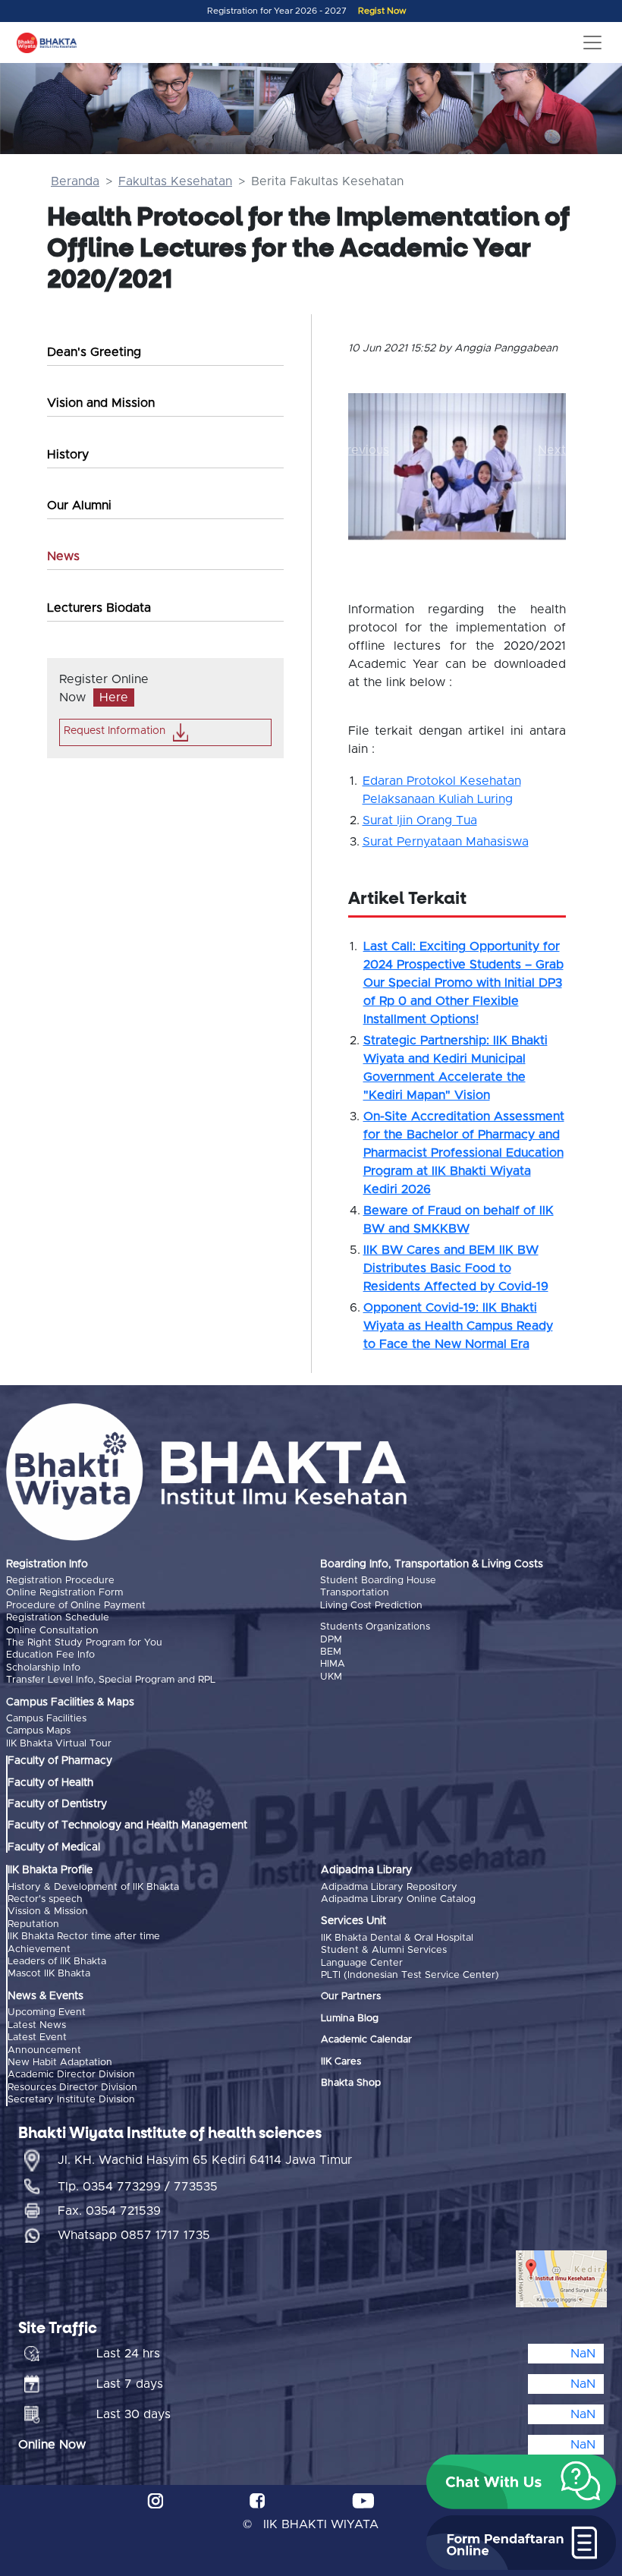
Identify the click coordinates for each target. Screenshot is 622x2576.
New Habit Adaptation (60, 2063)
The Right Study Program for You (84, 1643)
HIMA (333, 1664)
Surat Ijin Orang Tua (420, 820)
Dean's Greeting (94, 352)
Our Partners (351, 1997)
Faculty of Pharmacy (60, 1761)
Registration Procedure (60, 1581)
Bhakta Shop (351, 2083)
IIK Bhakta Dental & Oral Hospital (397, 1938)
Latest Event (37, 2037)
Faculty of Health (50, 1783)
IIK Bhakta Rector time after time (84, 1937)
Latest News (37, 2025)
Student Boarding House (378, 1581)
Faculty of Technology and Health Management (127, 1825)
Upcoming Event (47, 2012)
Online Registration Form (64, 1593)
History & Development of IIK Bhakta (93, 1887)
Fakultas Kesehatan (175, 181)
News (63, 556)
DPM (331, 1640)
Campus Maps (38, 1731)
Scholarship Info (43, 1668)
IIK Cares (341, 2062)
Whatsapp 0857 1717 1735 (134, 2235)
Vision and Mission (101, 403)
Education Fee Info (50, 1655)
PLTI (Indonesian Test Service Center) (410, 1975)
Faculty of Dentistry (57, 1804)
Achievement (39, 1949)
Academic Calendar (366, 2040)
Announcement (44, 2050)
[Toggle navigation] (592, 43)
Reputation (33, 1924)
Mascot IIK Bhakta (49, 1974)
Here (114, 698)
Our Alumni (79, 505)
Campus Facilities (46, 1719)
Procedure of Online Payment (76, 1606)
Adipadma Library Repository (389, 1887)
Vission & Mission (48, 1912)
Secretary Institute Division (71, 2100)
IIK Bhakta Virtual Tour (59, 1744)
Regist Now (382, 11)
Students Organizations (375, 1627)
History (68, 455)
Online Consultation (52, 1631)
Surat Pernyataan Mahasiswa (446, 842)
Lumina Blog (350, 2019)
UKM (331, 1677)
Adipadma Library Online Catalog (398, 1899)
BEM (331, 1652)
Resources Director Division (72, 2088)
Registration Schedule (58, 1618)
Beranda (75, 181)
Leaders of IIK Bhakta (57, 1962)
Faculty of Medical (54, 1847)
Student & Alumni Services (384, 1950)
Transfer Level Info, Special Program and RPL (111, 1680)
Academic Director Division (71, 2075)
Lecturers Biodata (99, 608)
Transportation (355, 1593)
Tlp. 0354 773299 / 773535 (138, 2187)
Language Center (362, 1963)
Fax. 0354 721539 (109, 2211)
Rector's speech (45, 1899)
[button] (364, 449)
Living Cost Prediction (371, 1606)
